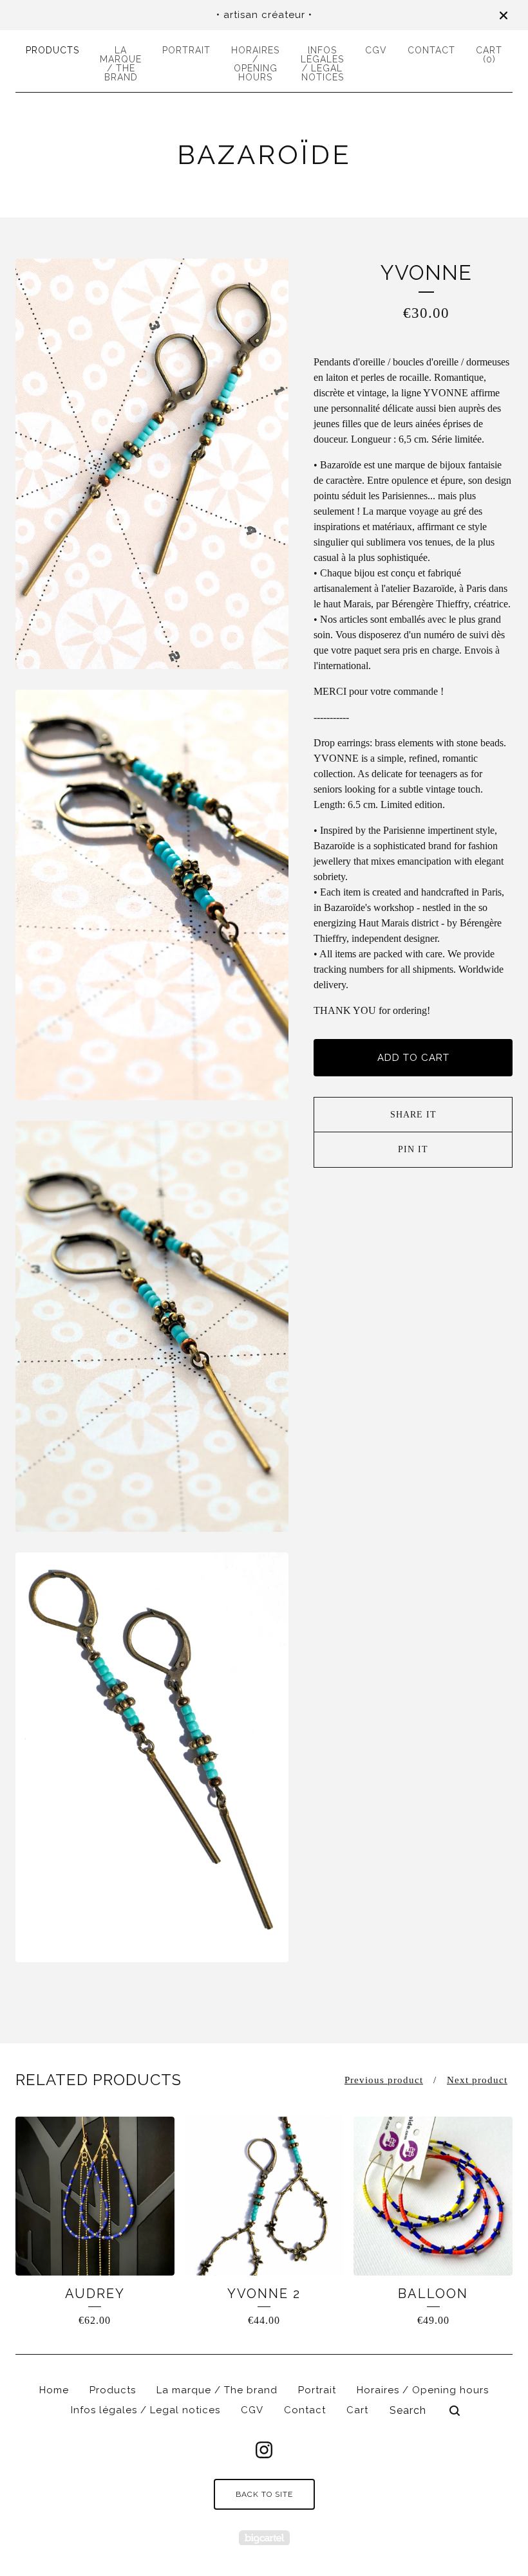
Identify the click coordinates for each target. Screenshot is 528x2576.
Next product (477, 2080)
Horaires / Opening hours (255, 64)
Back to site (264, 2494)
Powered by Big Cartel (264, 2538)
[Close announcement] (504, 15)
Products (52, 50)
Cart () (489, 55)
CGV (376, 50)
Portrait (186, 50)
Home (54, 2390)
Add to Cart (413, 1058)
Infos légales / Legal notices (322, 64)
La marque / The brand (121, 64)
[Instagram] (264, 2450)
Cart (357, 2410)
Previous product (384, 2080)
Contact (431, 50)
